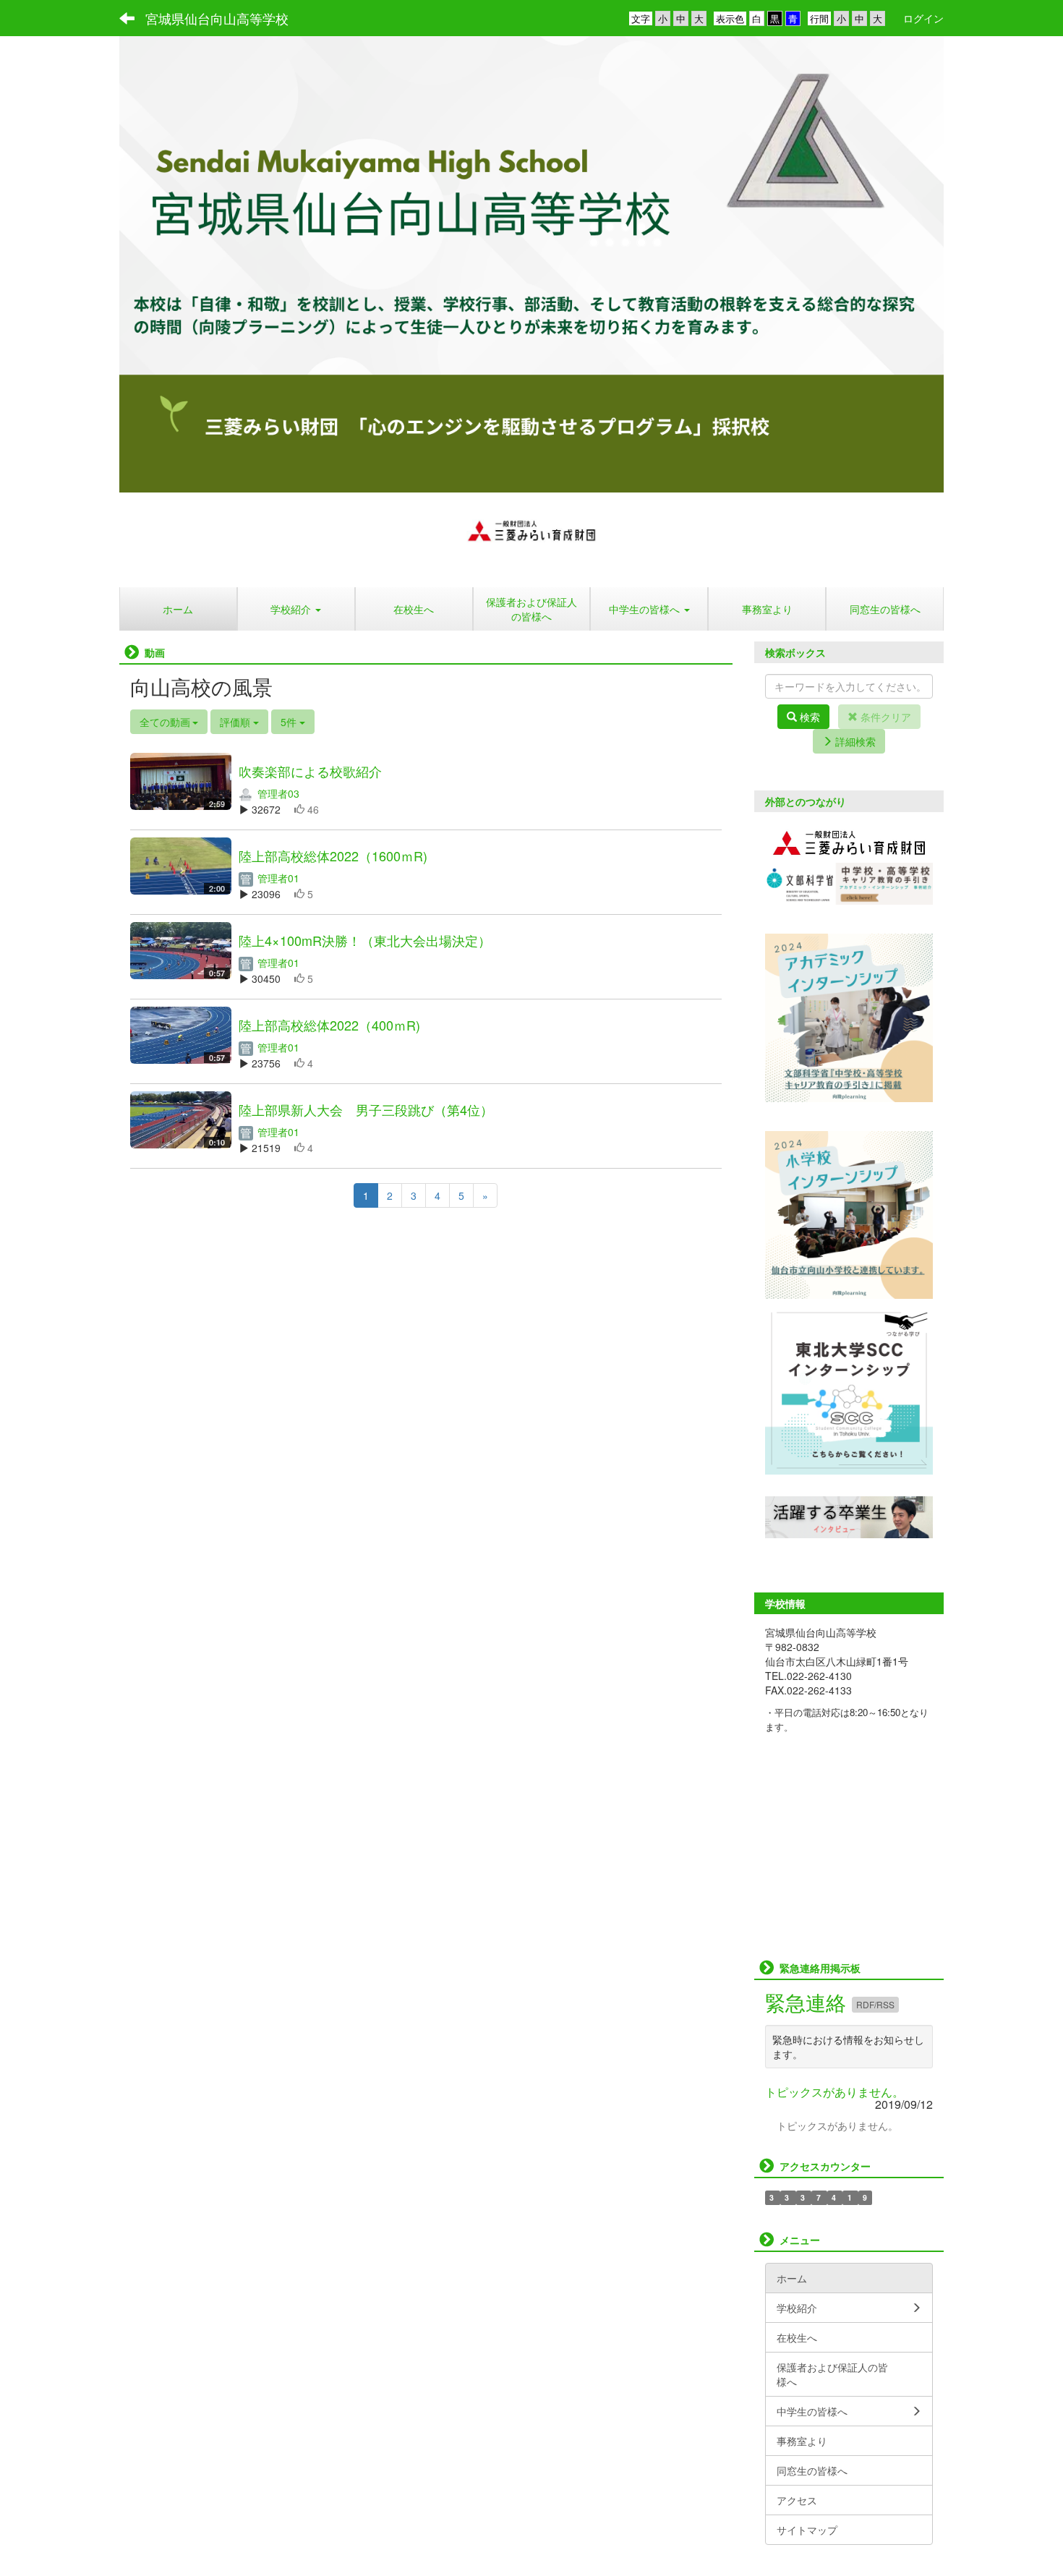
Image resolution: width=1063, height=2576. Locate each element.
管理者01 (277, 878)
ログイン (923, 18)
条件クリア (884, 717)
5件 (290, 722)
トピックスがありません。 (834, 2092)
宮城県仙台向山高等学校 (217, 18)
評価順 (236, 722)
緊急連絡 (808, 2002)
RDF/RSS (875, 2004)
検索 (808, 717)
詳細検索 (854, 741)
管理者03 (277, 793)
